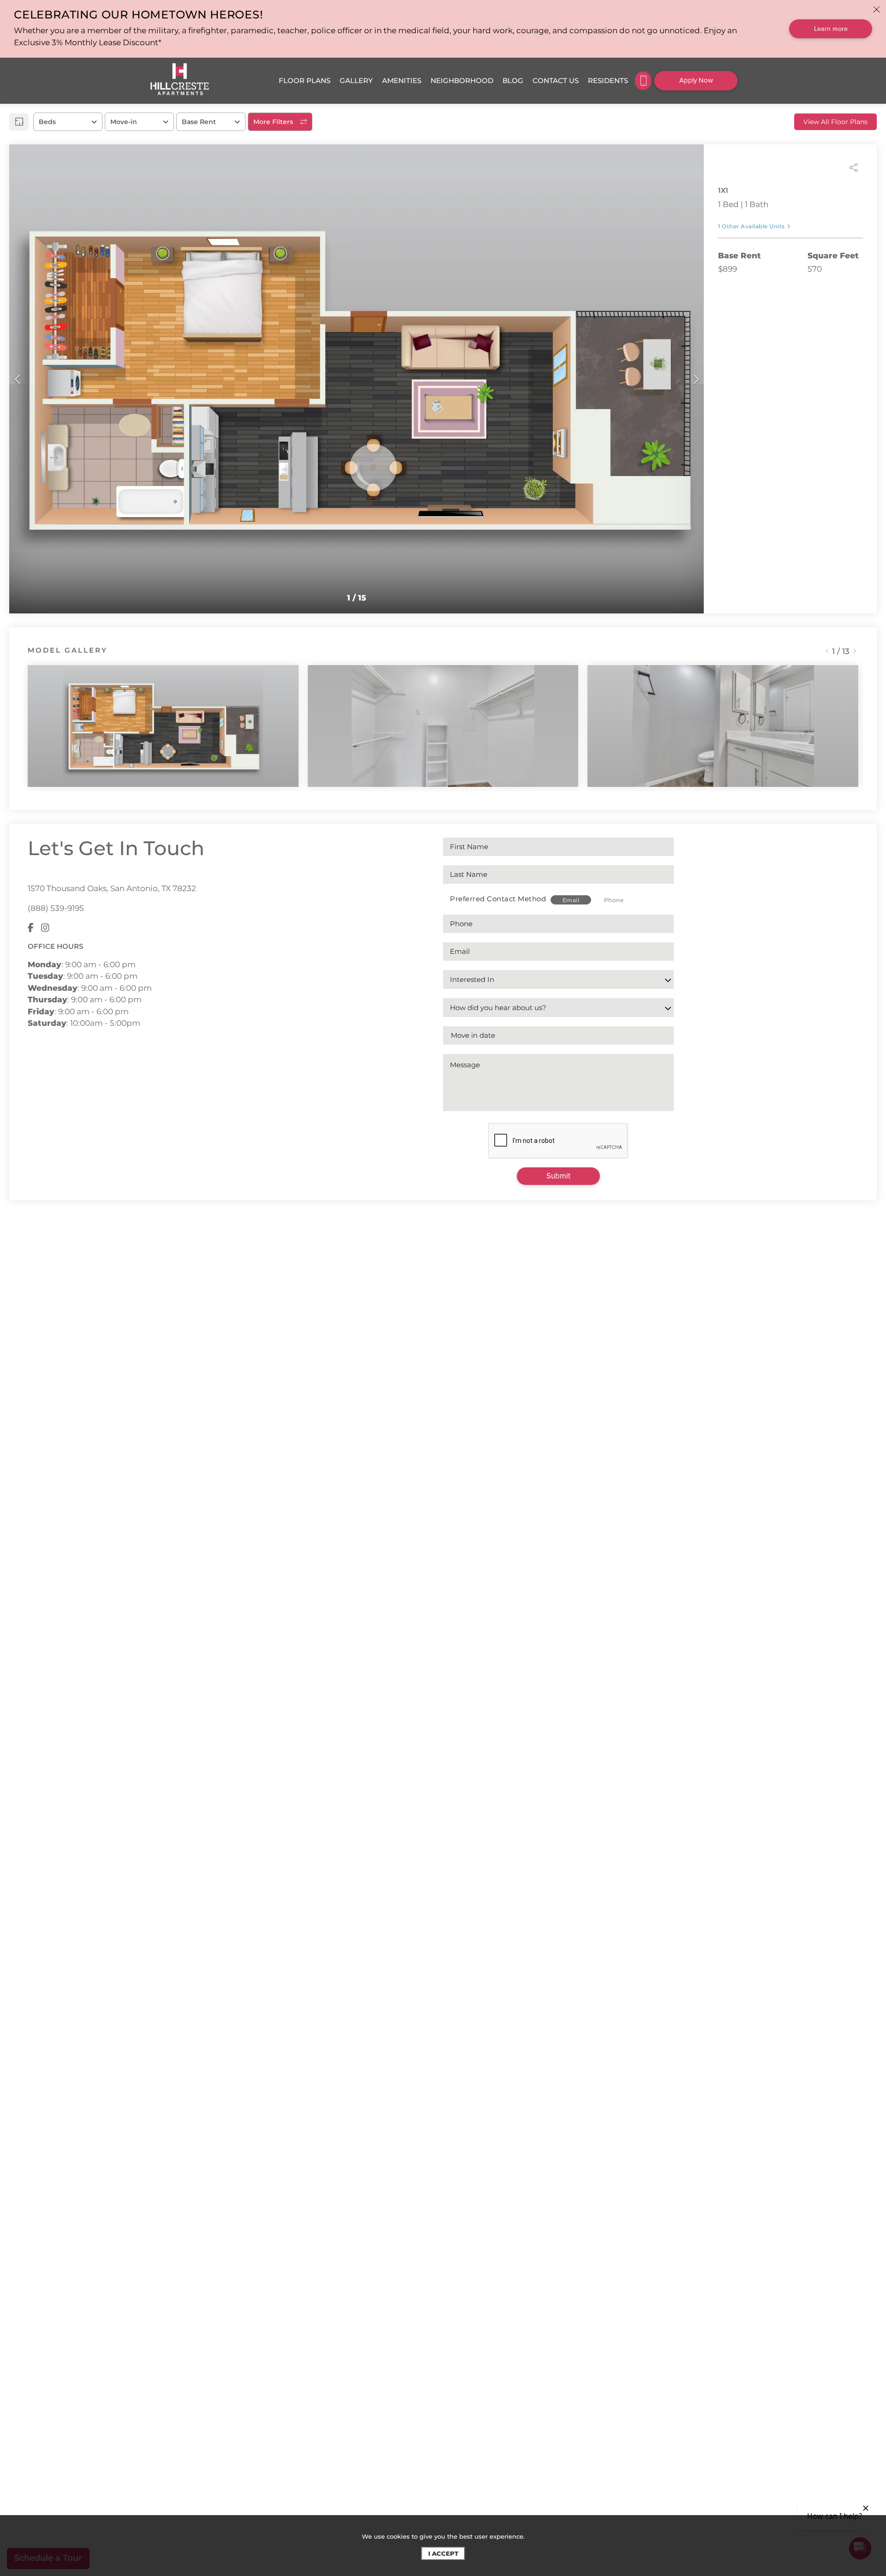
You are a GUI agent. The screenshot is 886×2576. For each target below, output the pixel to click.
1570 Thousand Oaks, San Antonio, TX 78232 (112, 888)
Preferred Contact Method (498, 899)
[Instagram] (45, 928)
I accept (443, 2553)
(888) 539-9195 (56, 908)
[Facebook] (31, 928)
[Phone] (643, 81)
